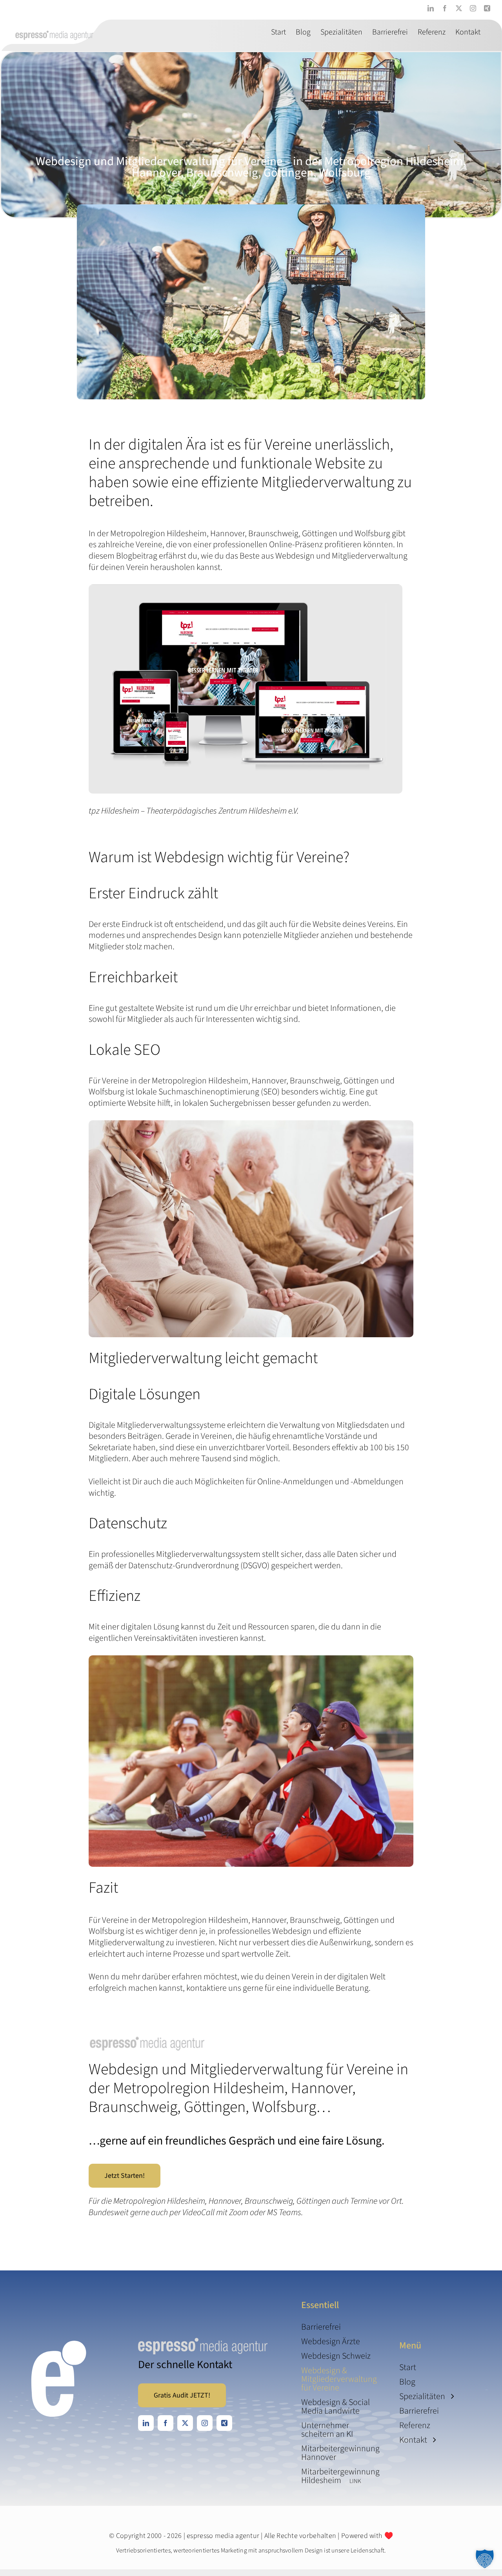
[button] (485, 2559)
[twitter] (185, 2423)
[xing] (224, 2423)
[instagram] (205, 2423)
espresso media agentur (223, 2536)
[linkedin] (146, 2423)
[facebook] (166, 2423)
